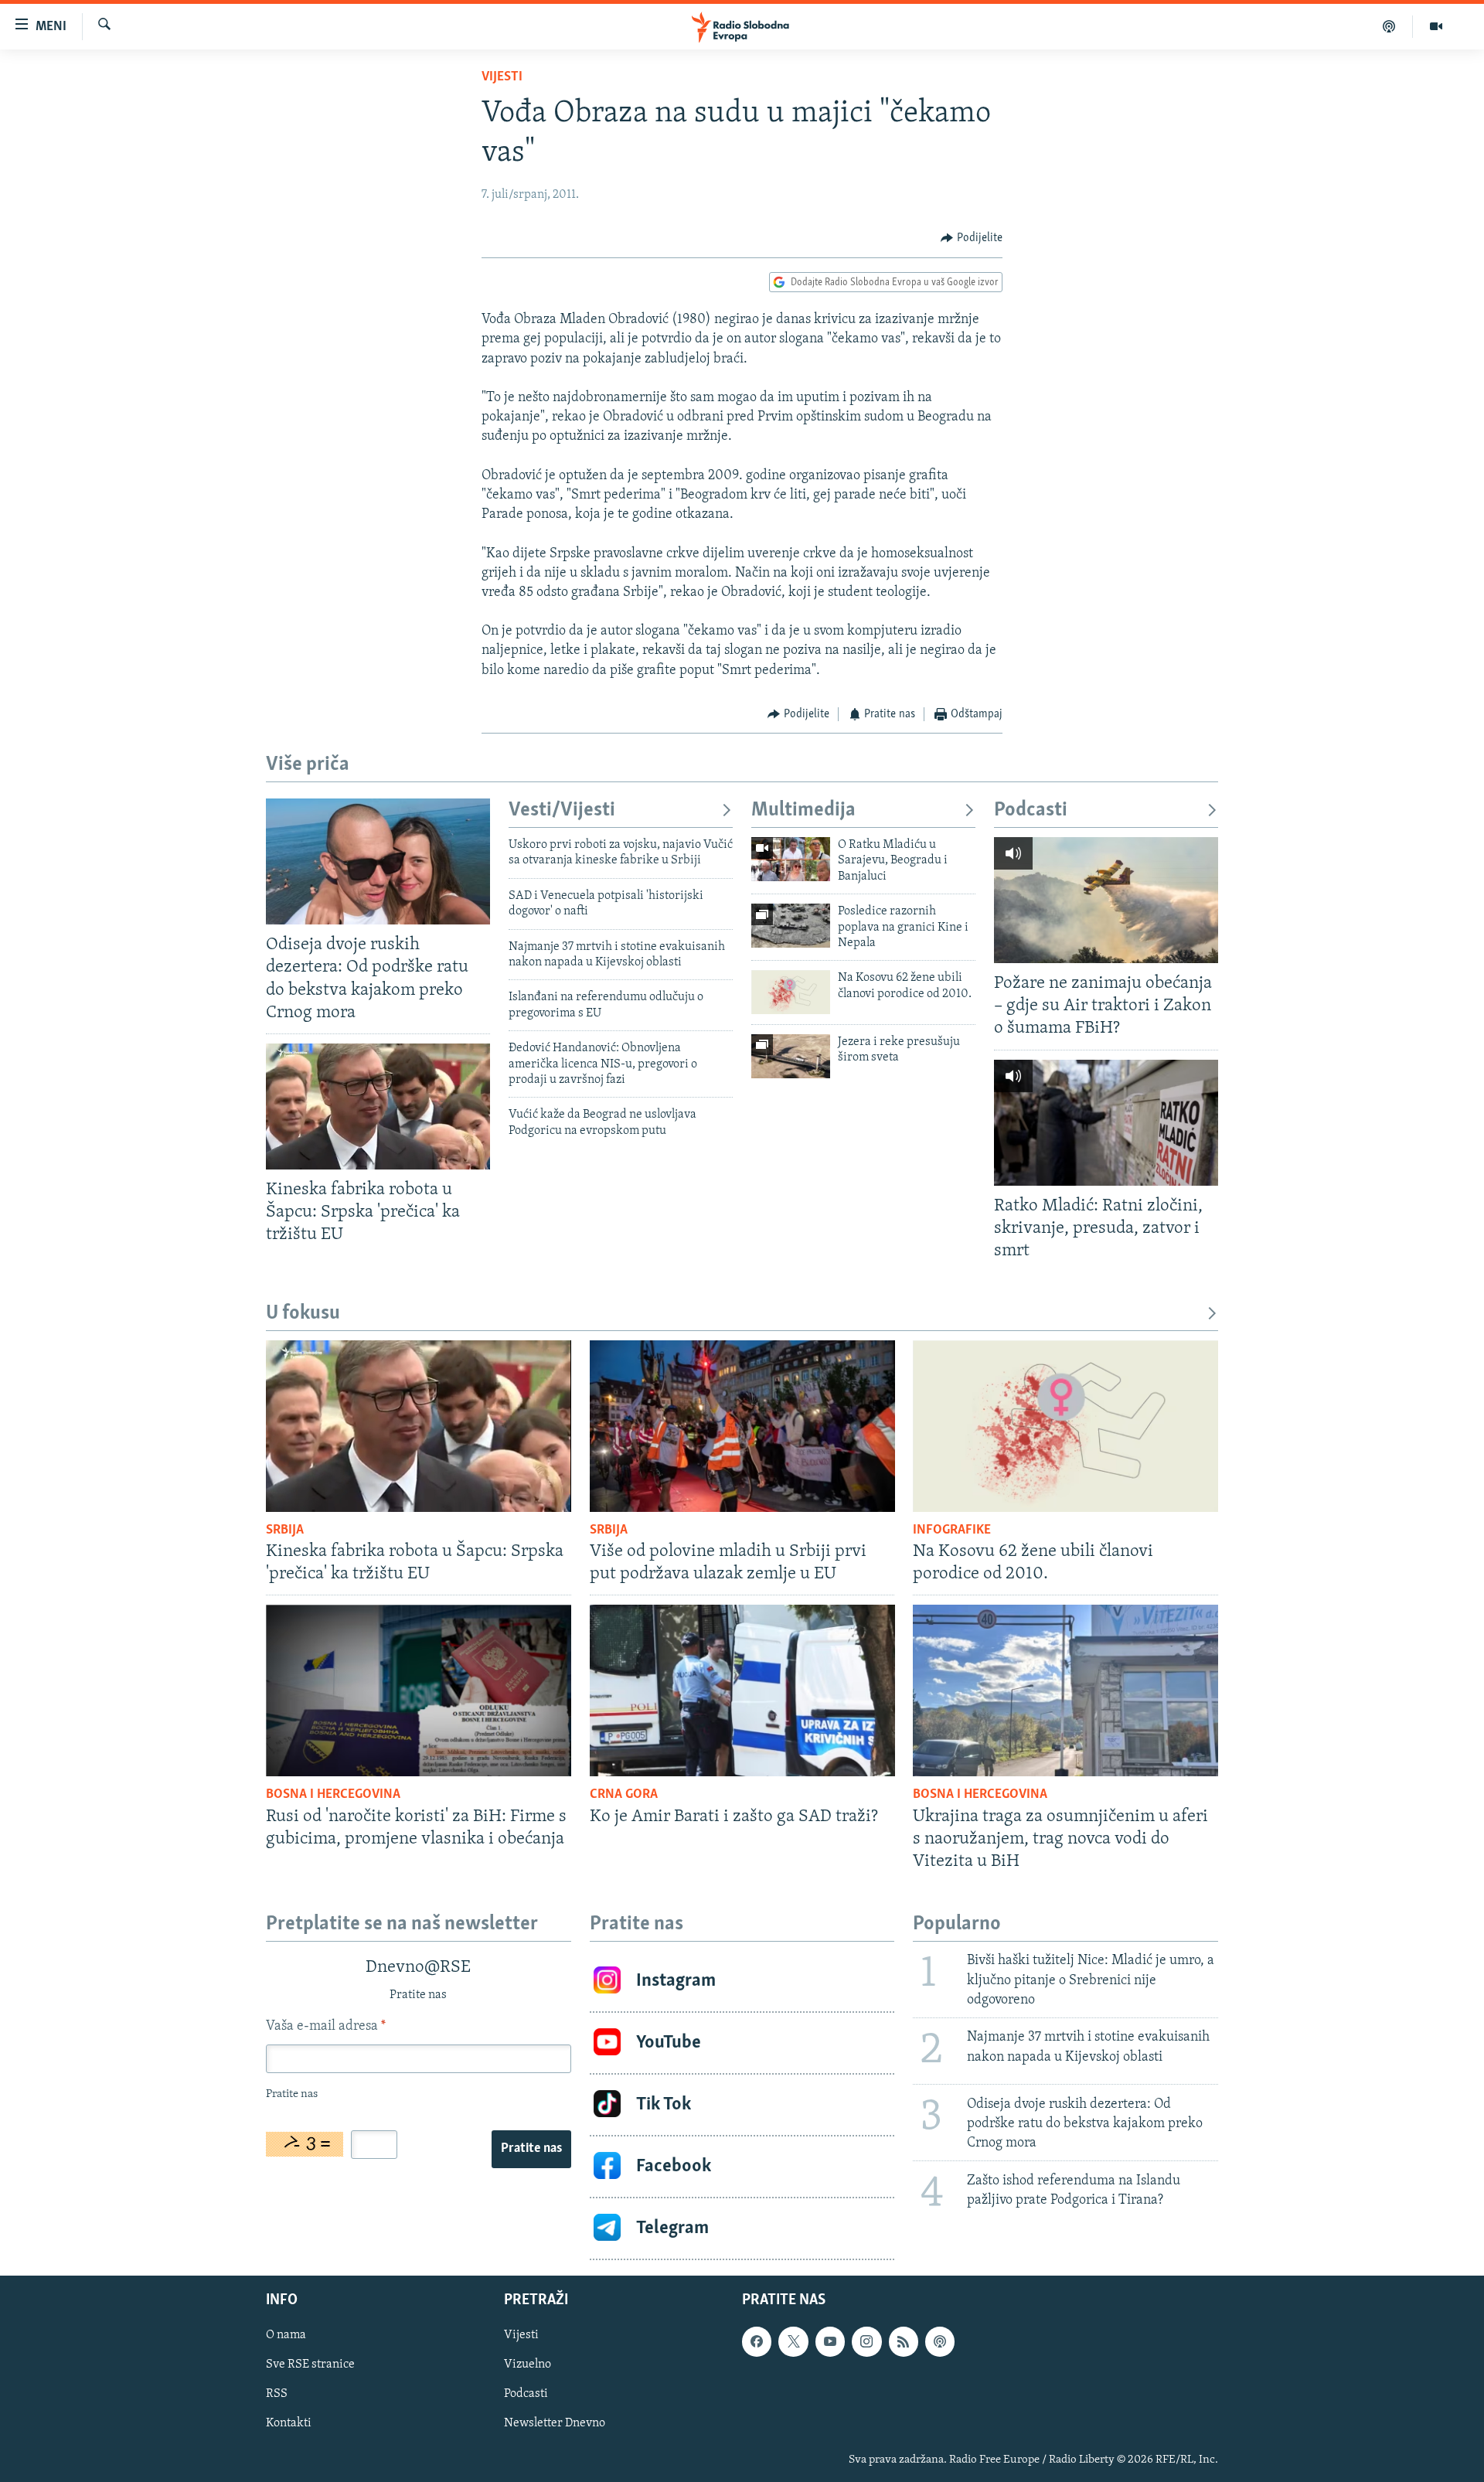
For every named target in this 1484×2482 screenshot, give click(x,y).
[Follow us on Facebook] (757, 2341)
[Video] (1436, 26)
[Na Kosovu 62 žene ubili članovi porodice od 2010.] (791, 992)
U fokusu (303, 1314)
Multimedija (803, 810)
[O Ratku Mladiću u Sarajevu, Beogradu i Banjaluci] (791, 859)
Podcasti (1031, 810)
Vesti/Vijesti (562, 810)
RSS (277, 2394)
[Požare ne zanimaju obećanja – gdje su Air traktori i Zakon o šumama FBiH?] (1106, 900)
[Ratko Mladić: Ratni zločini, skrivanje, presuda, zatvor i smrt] (1106, 1123)
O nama (286, 2335)
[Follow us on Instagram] (866, 2341)
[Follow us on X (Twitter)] (793, 2341)
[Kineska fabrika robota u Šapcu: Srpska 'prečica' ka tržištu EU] (378, 1107)
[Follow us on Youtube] (830, 2341)
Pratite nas (531, 2149)
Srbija (285, 1530)
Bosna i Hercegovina (333, 1795)
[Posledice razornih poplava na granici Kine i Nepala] (791, 926)
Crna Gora (624, 1795)
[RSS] (904, 2341)
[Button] (972, 238)
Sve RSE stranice (310, 2365)
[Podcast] (1389, 26)
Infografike (952, 1530)
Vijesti (502, 77)
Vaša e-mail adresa (326, 2027)
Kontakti (289, 2423)
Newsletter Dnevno (555, 2423)
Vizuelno (528, 2365)
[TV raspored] (940, 2341)
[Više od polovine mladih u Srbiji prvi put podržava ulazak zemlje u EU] (742, 1426)
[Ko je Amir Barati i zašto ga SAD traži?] (742, 1690)
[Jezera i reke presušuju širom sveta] (791, 1056)
